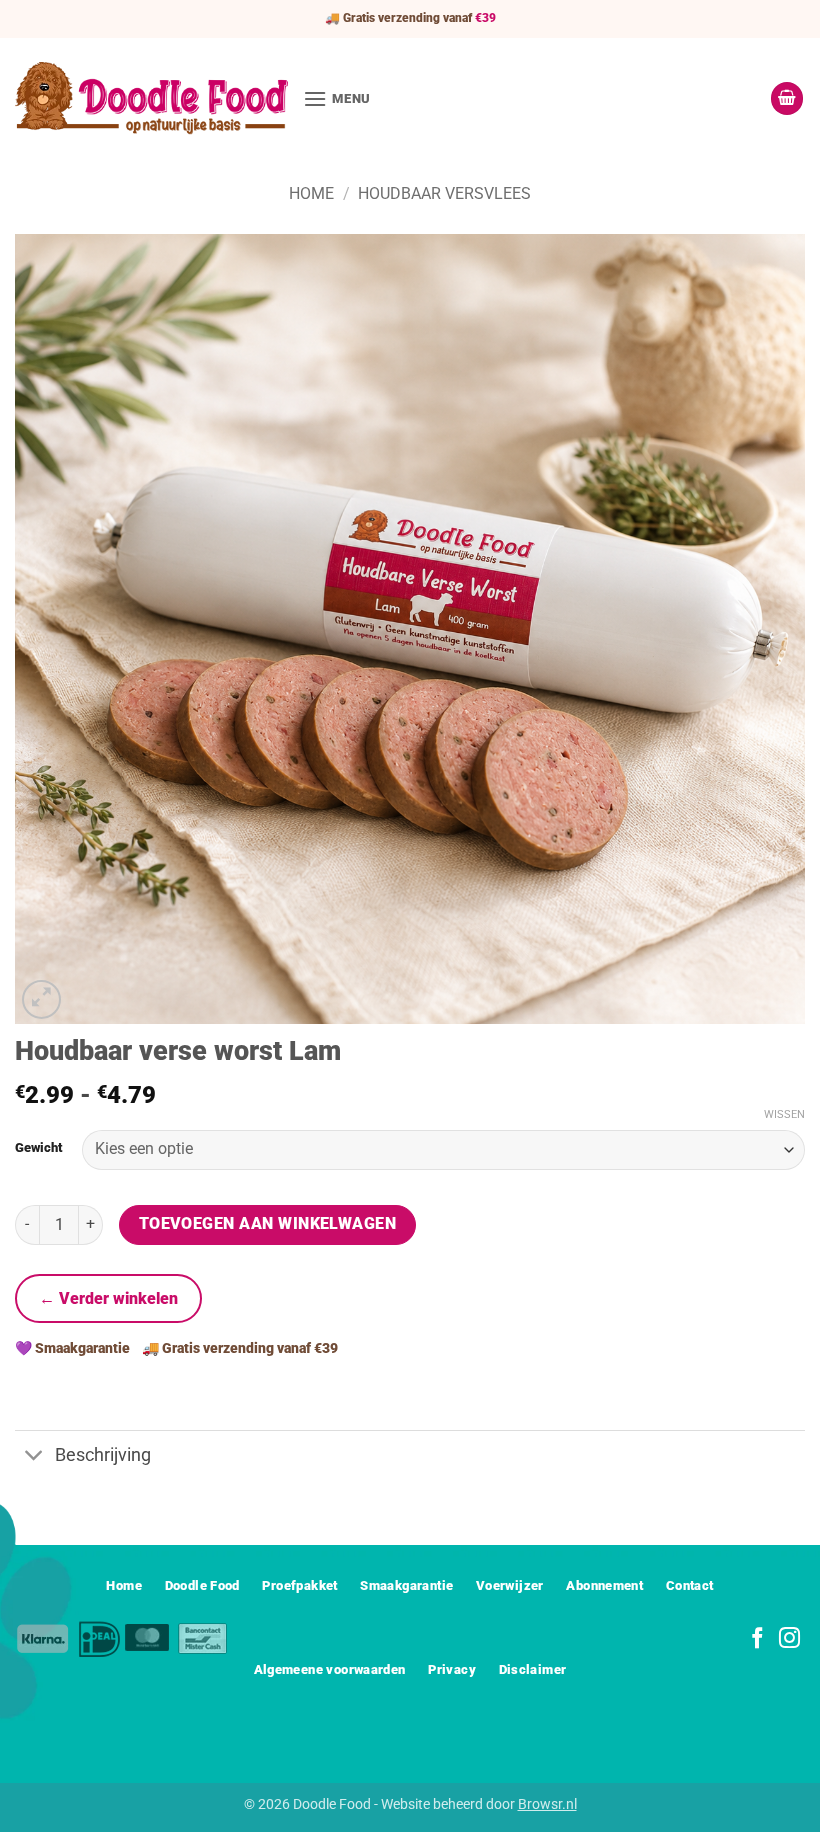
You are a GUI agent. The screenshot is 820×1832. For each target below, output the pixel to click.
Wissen (784, 1114)
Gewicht (38, 1148)
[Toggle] (34, 1457)
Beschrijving (103, 1455)
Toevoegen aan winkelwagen (268, 1224)
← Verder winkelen (108, 1298)
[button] (337, 98)
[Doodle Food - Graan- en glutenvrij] (151, 98)
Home (311, 193)
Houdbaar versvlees (444, 193)
